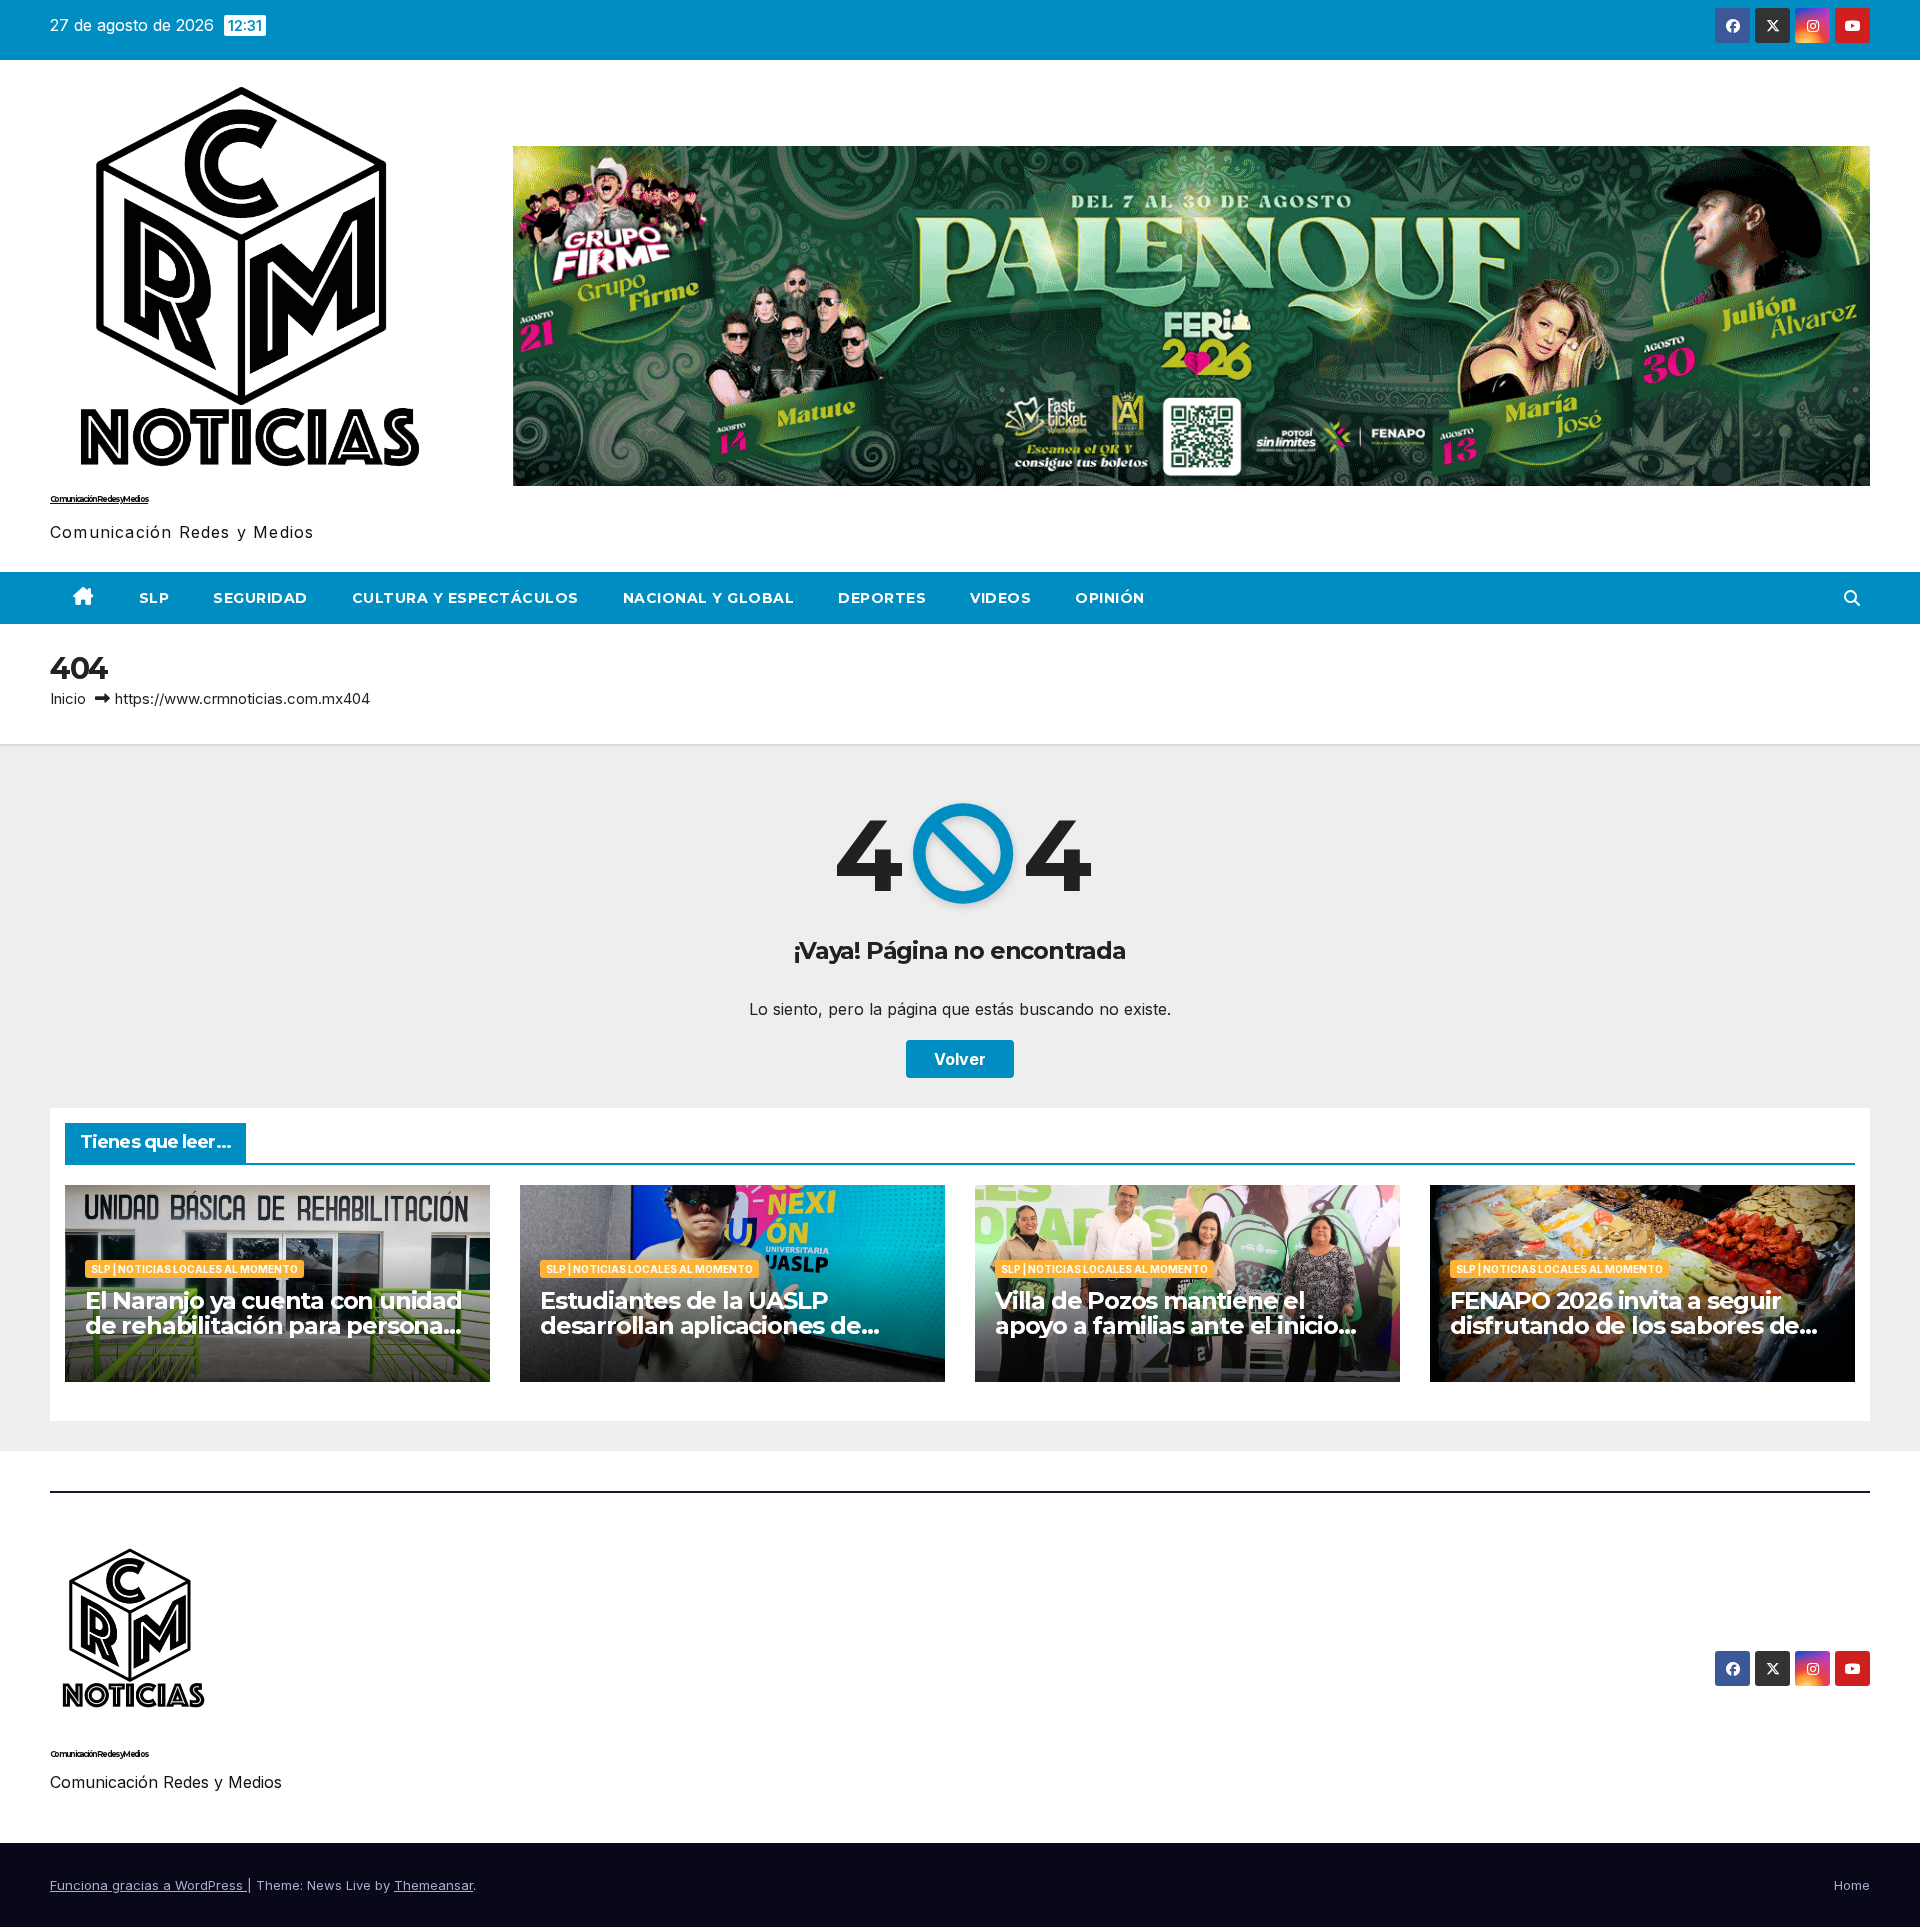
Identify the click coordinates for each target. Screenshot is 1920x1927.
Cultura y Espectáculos (465, 598)
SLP (154, 598)
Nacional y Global (709, 598)
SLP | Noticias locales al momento (194, 1269)
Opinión (1110, 598)
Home (1852, 1885)
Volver (960, 1059)
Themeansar (433, 1885)
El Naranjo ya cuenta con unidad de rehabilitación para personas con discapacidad (273, 1325)
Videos (1000, 598)
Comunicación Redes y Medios (99, 499)
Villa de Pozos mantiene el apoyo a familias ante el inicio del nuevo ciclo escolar (1166, 1325)
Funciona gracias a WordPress (148, 1885)
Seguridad (260, 598)
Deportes (882, 598)
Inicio (68, 698)
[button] (1852, 598)
